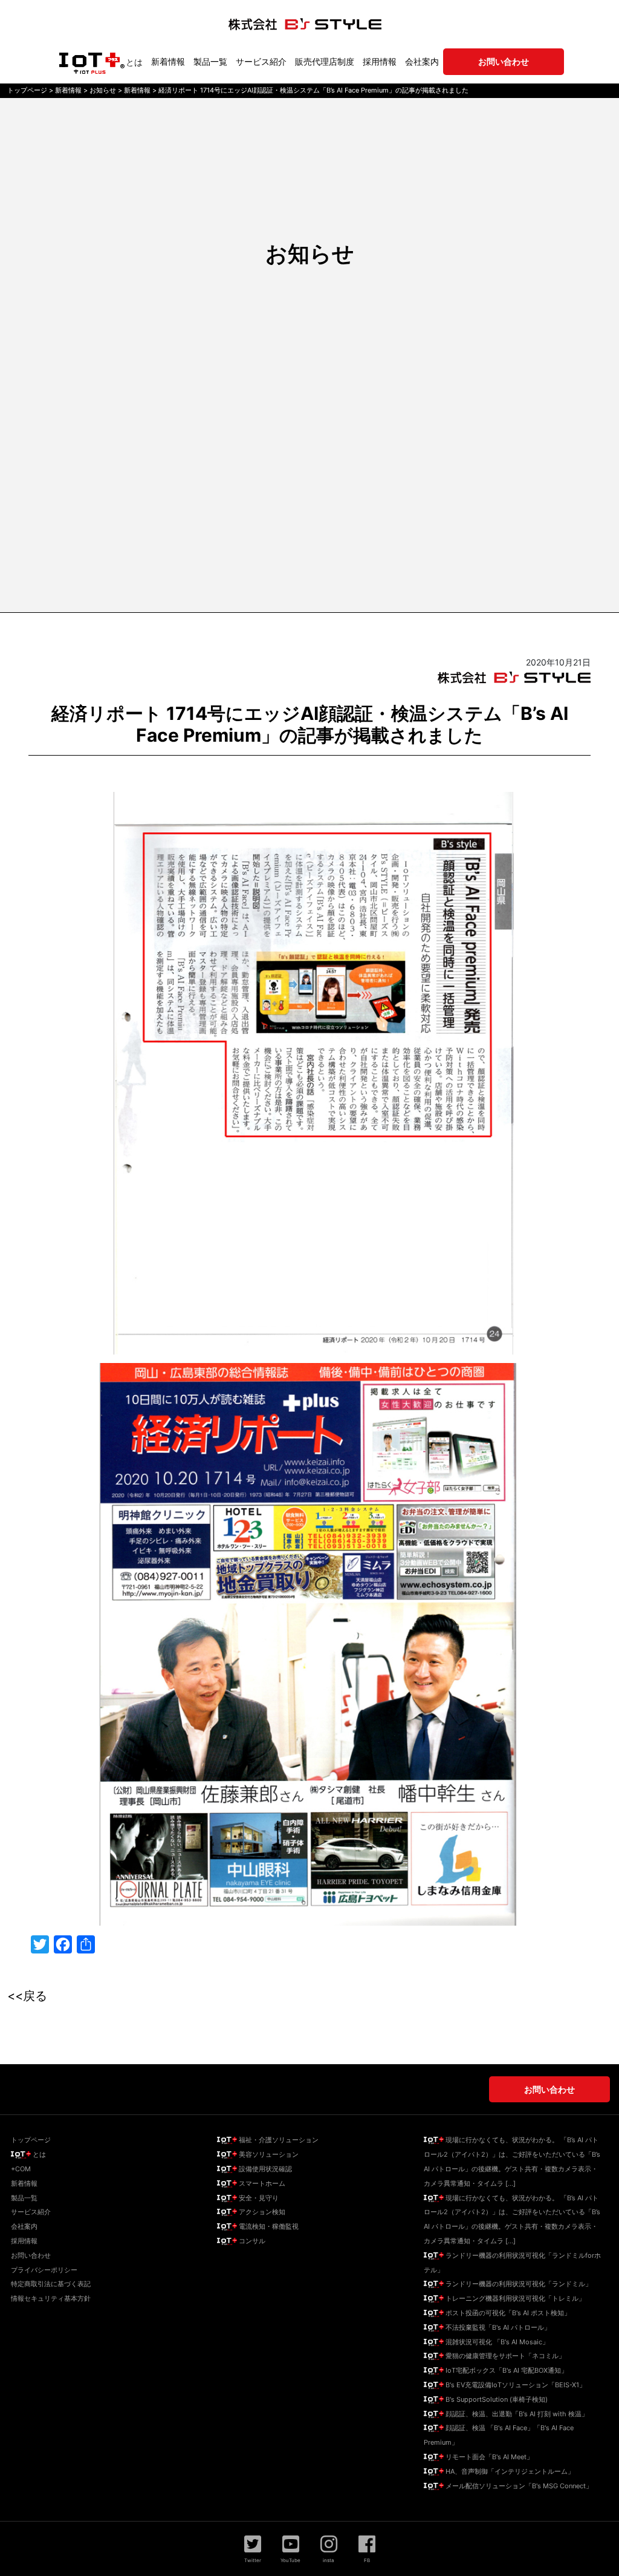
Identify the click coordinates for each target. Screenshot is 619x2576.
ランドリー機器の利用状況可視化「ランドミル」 (518, 2284)
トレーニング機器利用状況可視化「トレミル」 (514, 2298)
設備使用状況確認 (264, 2169)
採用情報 (380, 61)
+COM (21, 2169)
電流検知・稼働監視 (268, 2226)
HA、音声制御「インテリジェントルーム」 (509, 2471)
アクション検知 (261, 2212)
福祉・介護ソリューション (278, 2140)
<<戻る (27, 1996)
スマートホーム (261, 2183)
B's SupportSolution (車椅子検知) (496, 2399)
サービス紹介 (261, 61)
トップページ (31, 2140)
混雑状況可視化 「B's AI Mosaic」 (496, 2342)
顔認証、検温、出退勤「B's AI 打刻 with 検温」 (516, 2414)
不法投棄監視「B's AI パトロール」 (497, 2327)
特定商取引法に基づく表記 (51, 2284)
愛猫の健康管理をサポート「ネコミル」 (504, 2356)
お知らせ (310, 253)
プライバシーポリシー (44, 2270)
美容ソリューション (268, 2154)
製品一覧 (210, 61)
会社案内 (422, 61)
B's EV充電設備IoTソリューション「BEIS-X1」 (515, 2385)
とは (134, 62)
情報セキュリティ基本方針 (51, 2298)
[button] (253, 2549)
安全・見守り (258, 2198)
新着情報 (168, 61)
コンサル (251, 2241)
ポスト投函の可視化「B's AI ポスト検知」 (507, 2313)
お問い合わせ (31, 2255)
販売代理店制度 (325, 61)
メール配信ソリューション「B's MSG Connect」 (518, 2486)
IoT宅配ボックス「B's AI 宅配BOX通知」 (506, 2370)
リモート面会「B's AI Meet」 (488, 2457)
